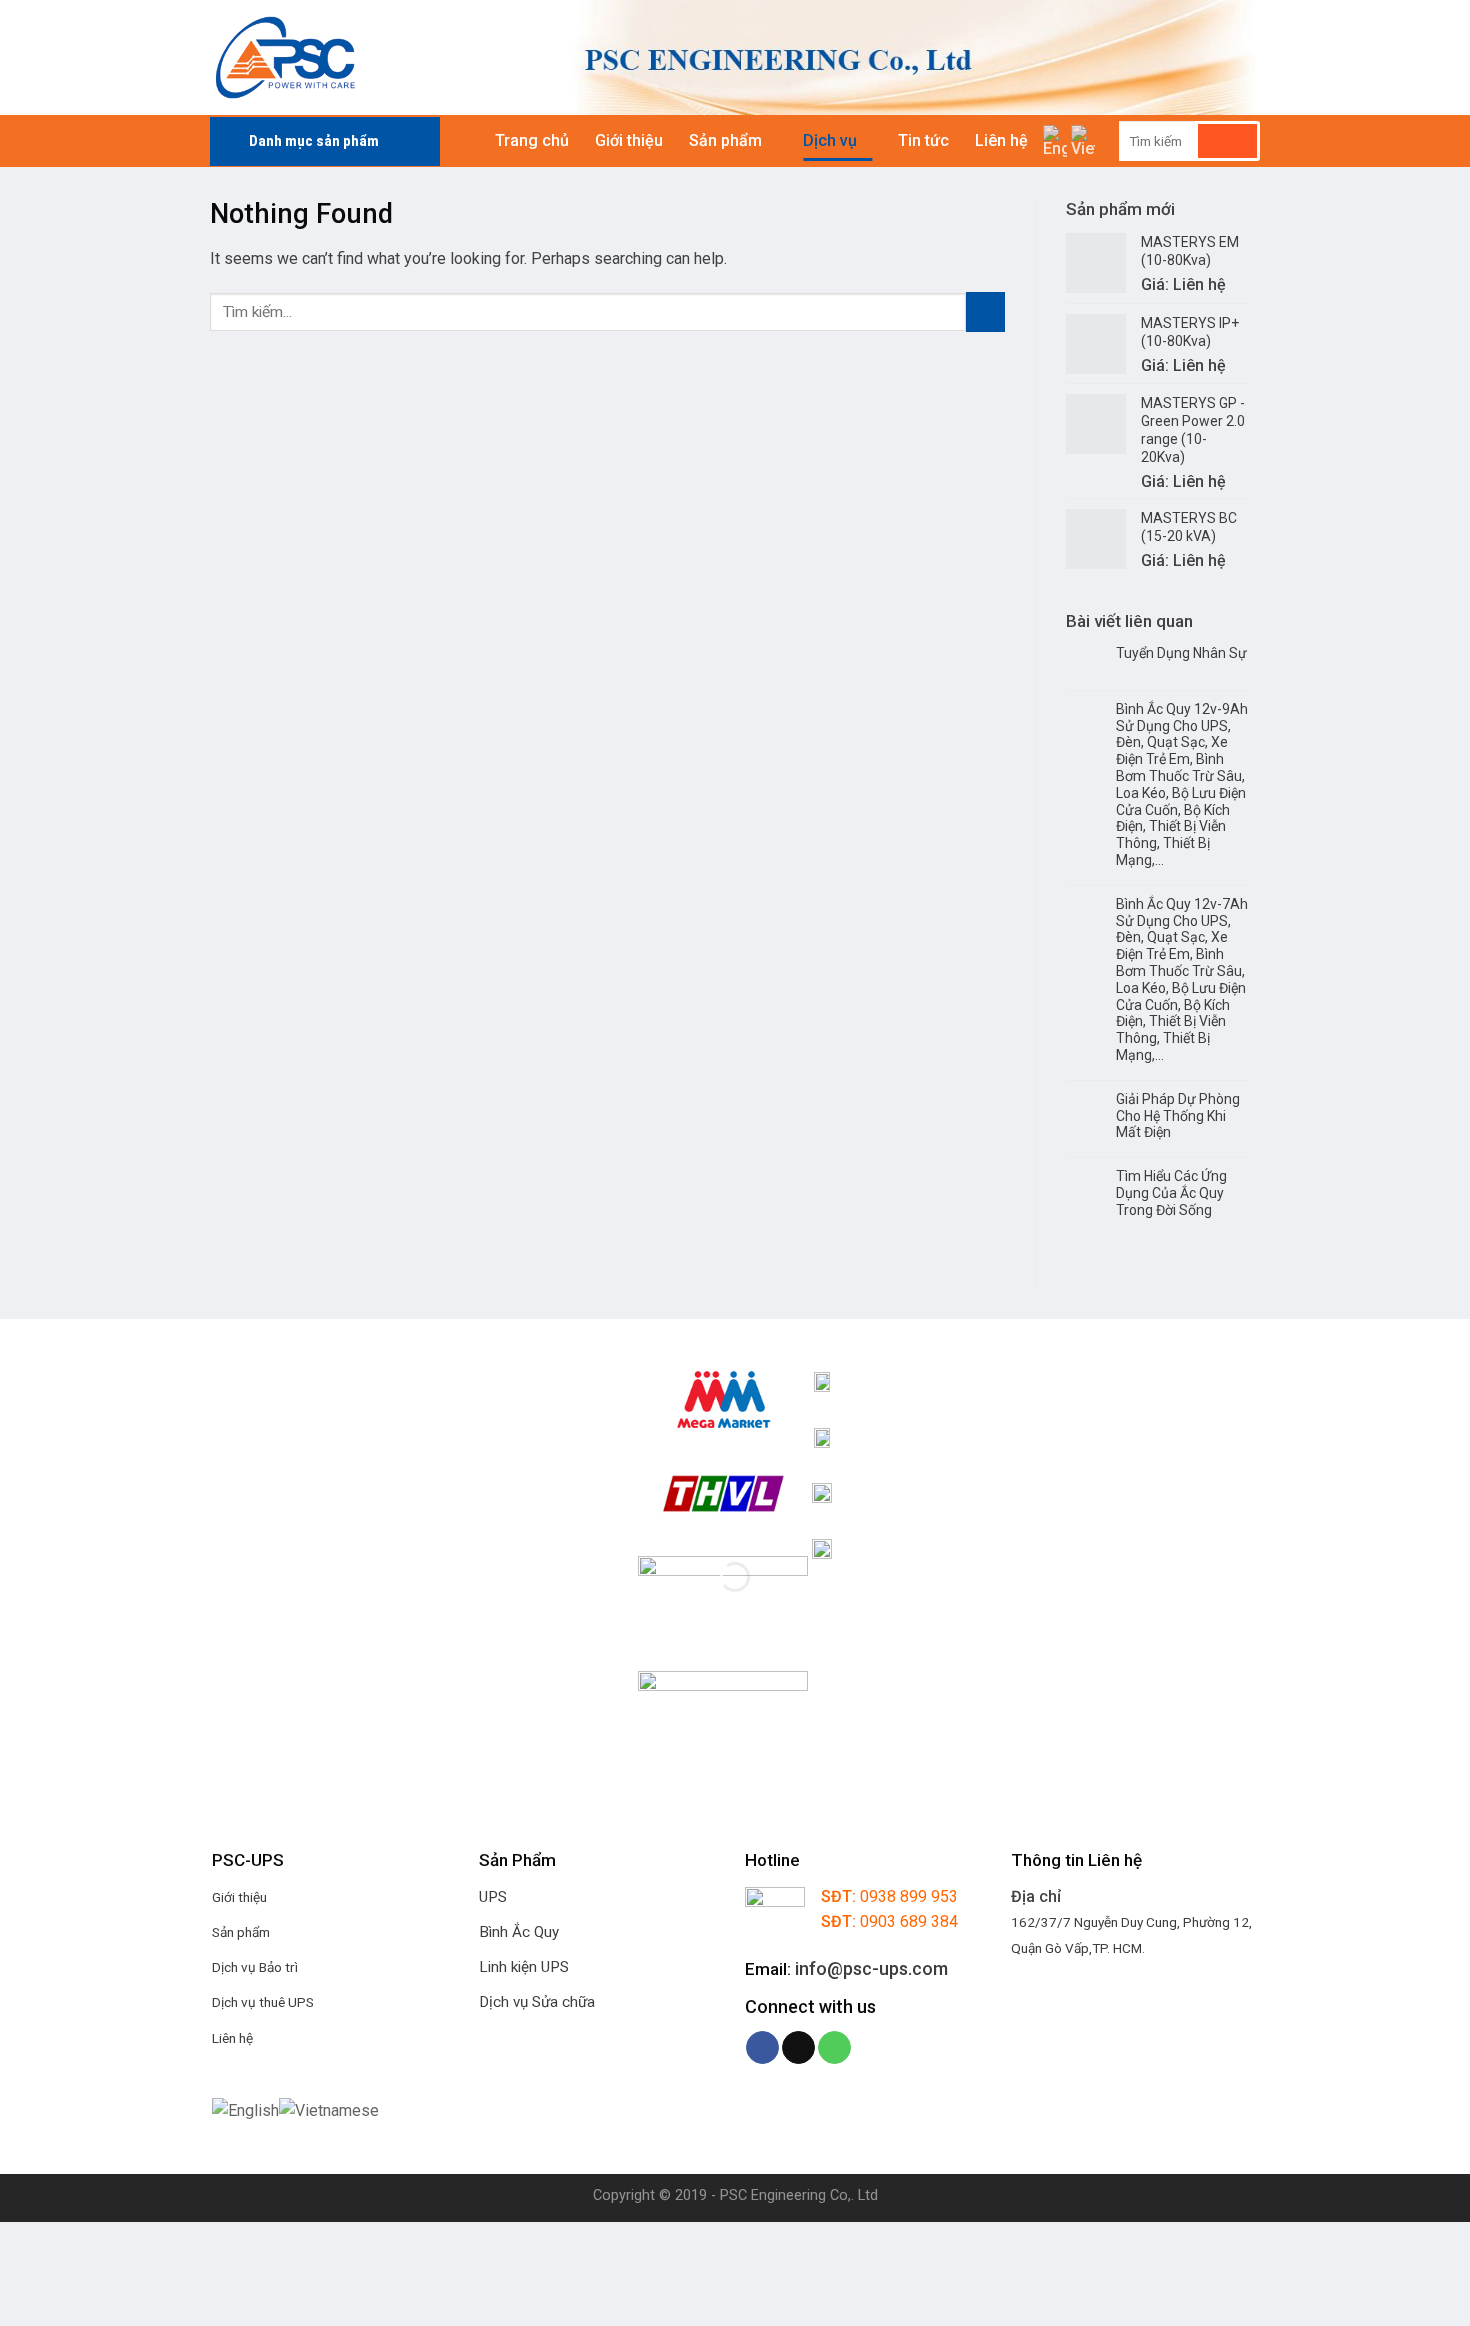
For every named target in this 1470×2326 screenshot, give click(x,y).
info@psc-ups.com (871, 1968)
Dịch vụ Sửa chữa (537, 2002)
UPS (493, 1897)
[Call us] (834, 2048)
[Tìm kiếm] (1227, 141)
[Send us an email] (798, 2048)
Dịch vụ (830, 140)
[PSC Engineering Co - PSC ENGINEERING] (368, 57)
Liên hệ (1001, 140)
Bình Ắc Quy (519, 1932)
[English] (1055, 141)
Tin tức (923, 140)
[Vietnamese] (1083, 141)
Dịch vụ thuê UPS (263, 2002)
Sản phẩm (725, 140)
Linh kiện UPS (524, 1967)
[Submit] (985, 311)
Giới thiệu (629, 140)
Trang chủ (532, 140)
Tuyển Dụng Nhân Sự (1181, 653)
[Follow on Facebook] (762, 2048)
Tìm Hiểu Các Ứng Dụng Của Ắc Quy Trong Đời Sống (1171, 1193)
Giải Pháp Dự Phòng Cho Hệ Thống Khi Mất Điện (1178, 1116)
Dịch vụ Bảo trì (255, 1967)
